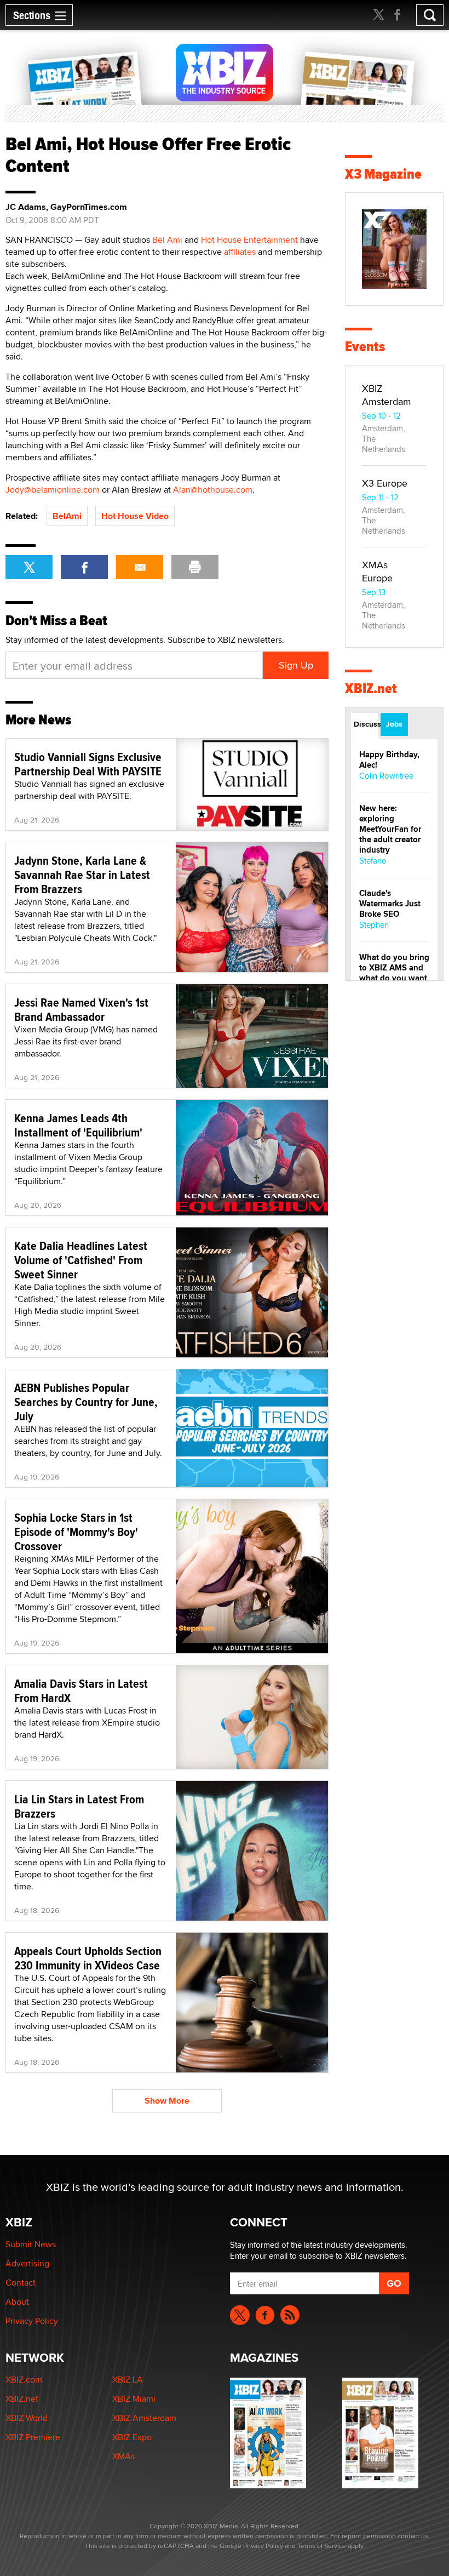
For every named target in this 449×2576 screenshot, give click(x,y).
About (17, 2302)
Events (365, 347)
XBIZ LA (128, 2380)
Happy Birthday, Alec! (389, 760)
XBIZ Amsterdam (387, 395)
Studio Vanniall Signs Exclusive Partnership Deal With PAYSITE (88, 764)
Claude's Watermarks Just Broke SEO (390, 904)
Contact (21, 2283)
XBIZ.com (24, 2380)
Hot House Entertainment (249, 240)
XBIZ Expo (132, 2437)
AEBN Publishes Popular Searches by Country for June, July (86, 1402)
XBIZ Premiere (33, 2437)
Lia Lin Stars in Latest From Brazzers (79, 1806)
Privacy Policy (32, 2321)
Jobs (394, 724)
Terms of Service (322, 2546)
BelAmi (67, 516)
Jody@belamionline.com (53, 490)
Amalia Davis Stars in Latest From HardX (81, 1690)
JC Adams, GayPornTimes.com (66, 207)
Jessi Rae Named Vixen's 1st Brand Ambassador (81, 1009)
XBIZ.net (371, 689)
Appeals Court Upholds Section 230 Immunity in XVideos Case (88, 1958)
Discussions (366, 724)
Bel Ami (167, 240)
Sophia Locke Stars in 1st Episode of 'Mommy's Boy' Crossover (76, 1532)
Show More (167, 2101)
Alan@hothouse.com (213, 490)
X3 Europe (385, 483)
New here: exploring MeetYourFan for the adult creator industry (390, 829)
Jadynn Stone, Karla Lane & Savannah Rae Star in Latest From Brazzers (82, 875)
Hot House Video (135, 516)
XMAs (123, 2456)
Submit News (31, 2244)
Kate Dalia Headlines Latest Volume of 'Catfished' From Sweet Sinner (81, 1260)
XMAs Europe (377, 571)
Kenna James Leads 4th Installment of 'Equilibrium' (78, 1125)
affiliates (240, 252)
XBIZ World (27, 2418)
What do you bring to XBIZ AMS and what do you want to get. (394, 973)
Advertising (27, 2263)
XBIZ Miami (134, 2399)
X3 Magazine (383, 174)
